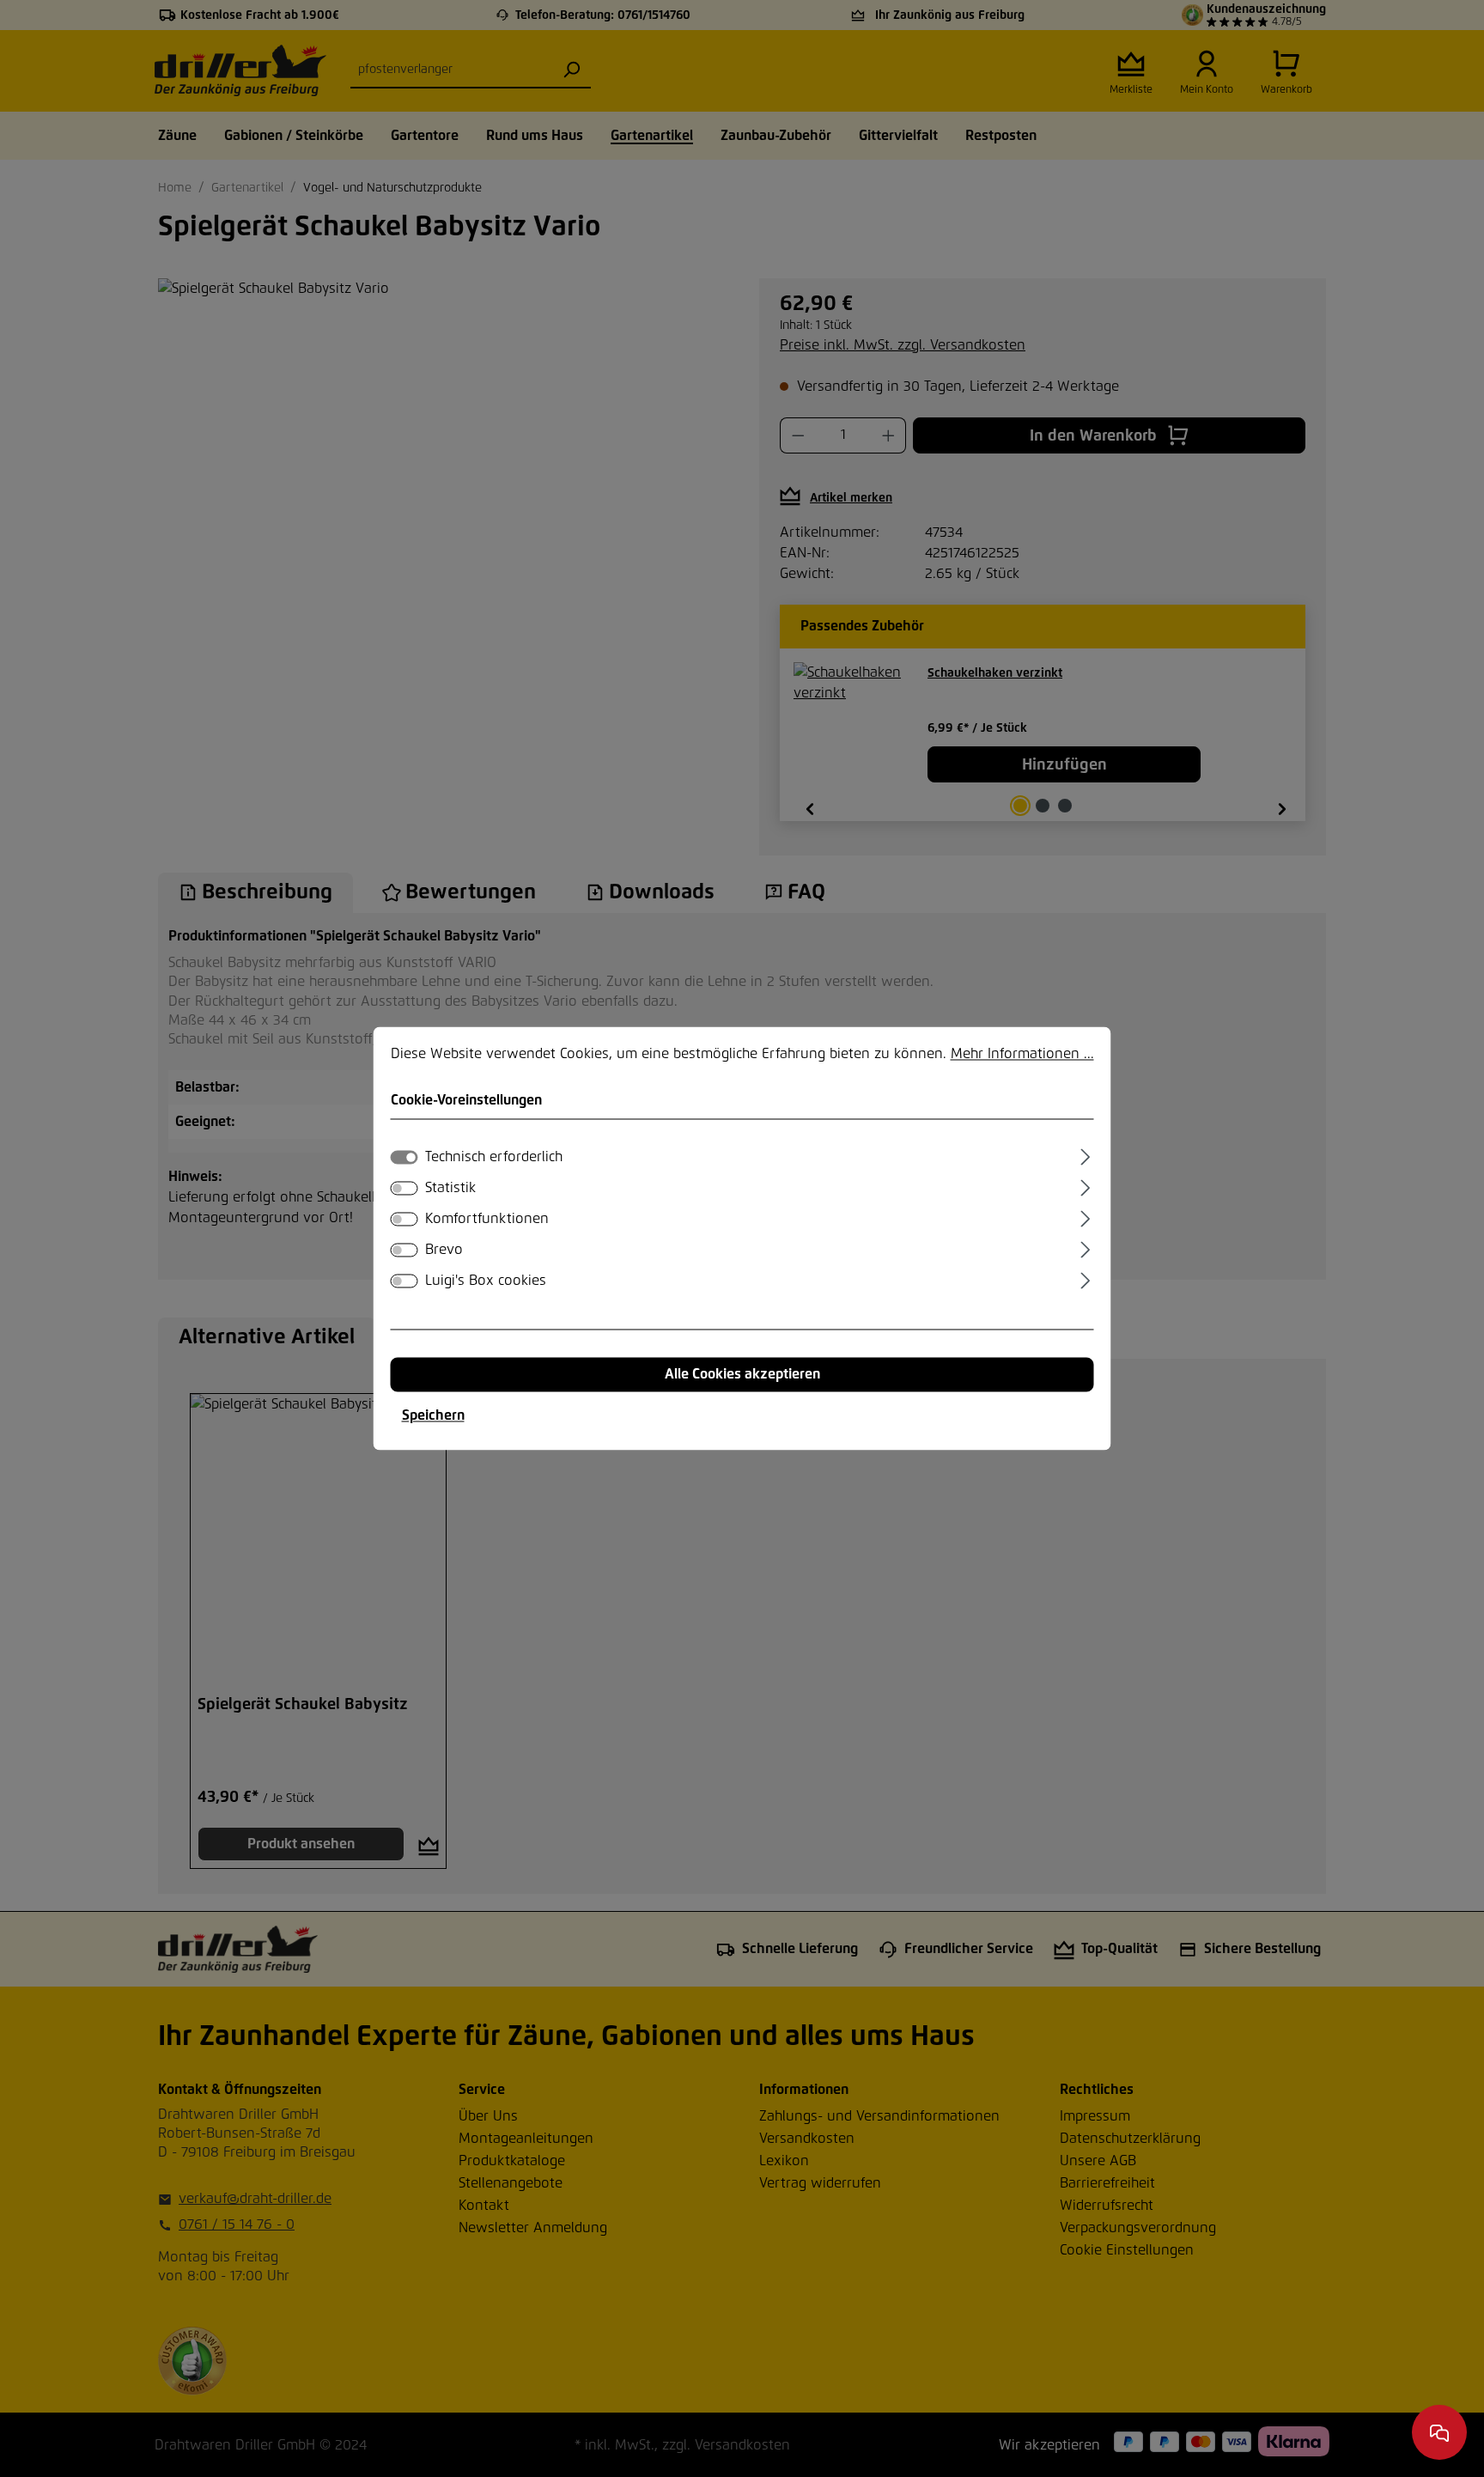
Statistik (450, 1189)
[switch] (404, 1189)
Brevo (444, 1251)
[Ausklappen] (1085, 1155)
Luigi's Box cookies (486, 1281)
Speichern (433, 1416)
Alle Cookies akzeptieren (742, 1375)
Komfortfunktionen (487, 1220)
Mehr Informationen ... (1022, 1054)
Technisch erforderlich (494, 1158)
